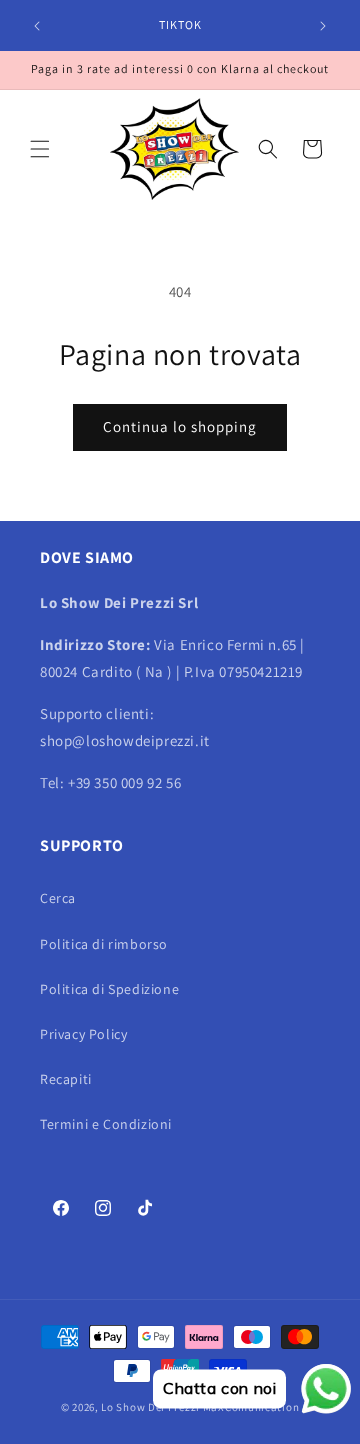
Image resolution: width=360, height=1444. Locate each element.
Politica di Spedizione (109, 989)
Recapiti (66, 1079)
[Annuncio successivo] (323, 26)
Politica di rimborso (104, 944)
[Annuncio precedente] (37, 26)
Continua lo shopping (180, 426)
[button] (40, 149)
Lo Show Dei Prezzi (150, 1407)
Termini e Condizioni (106, 1124)
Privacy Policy (83, 1034)
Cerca (58, 898)
